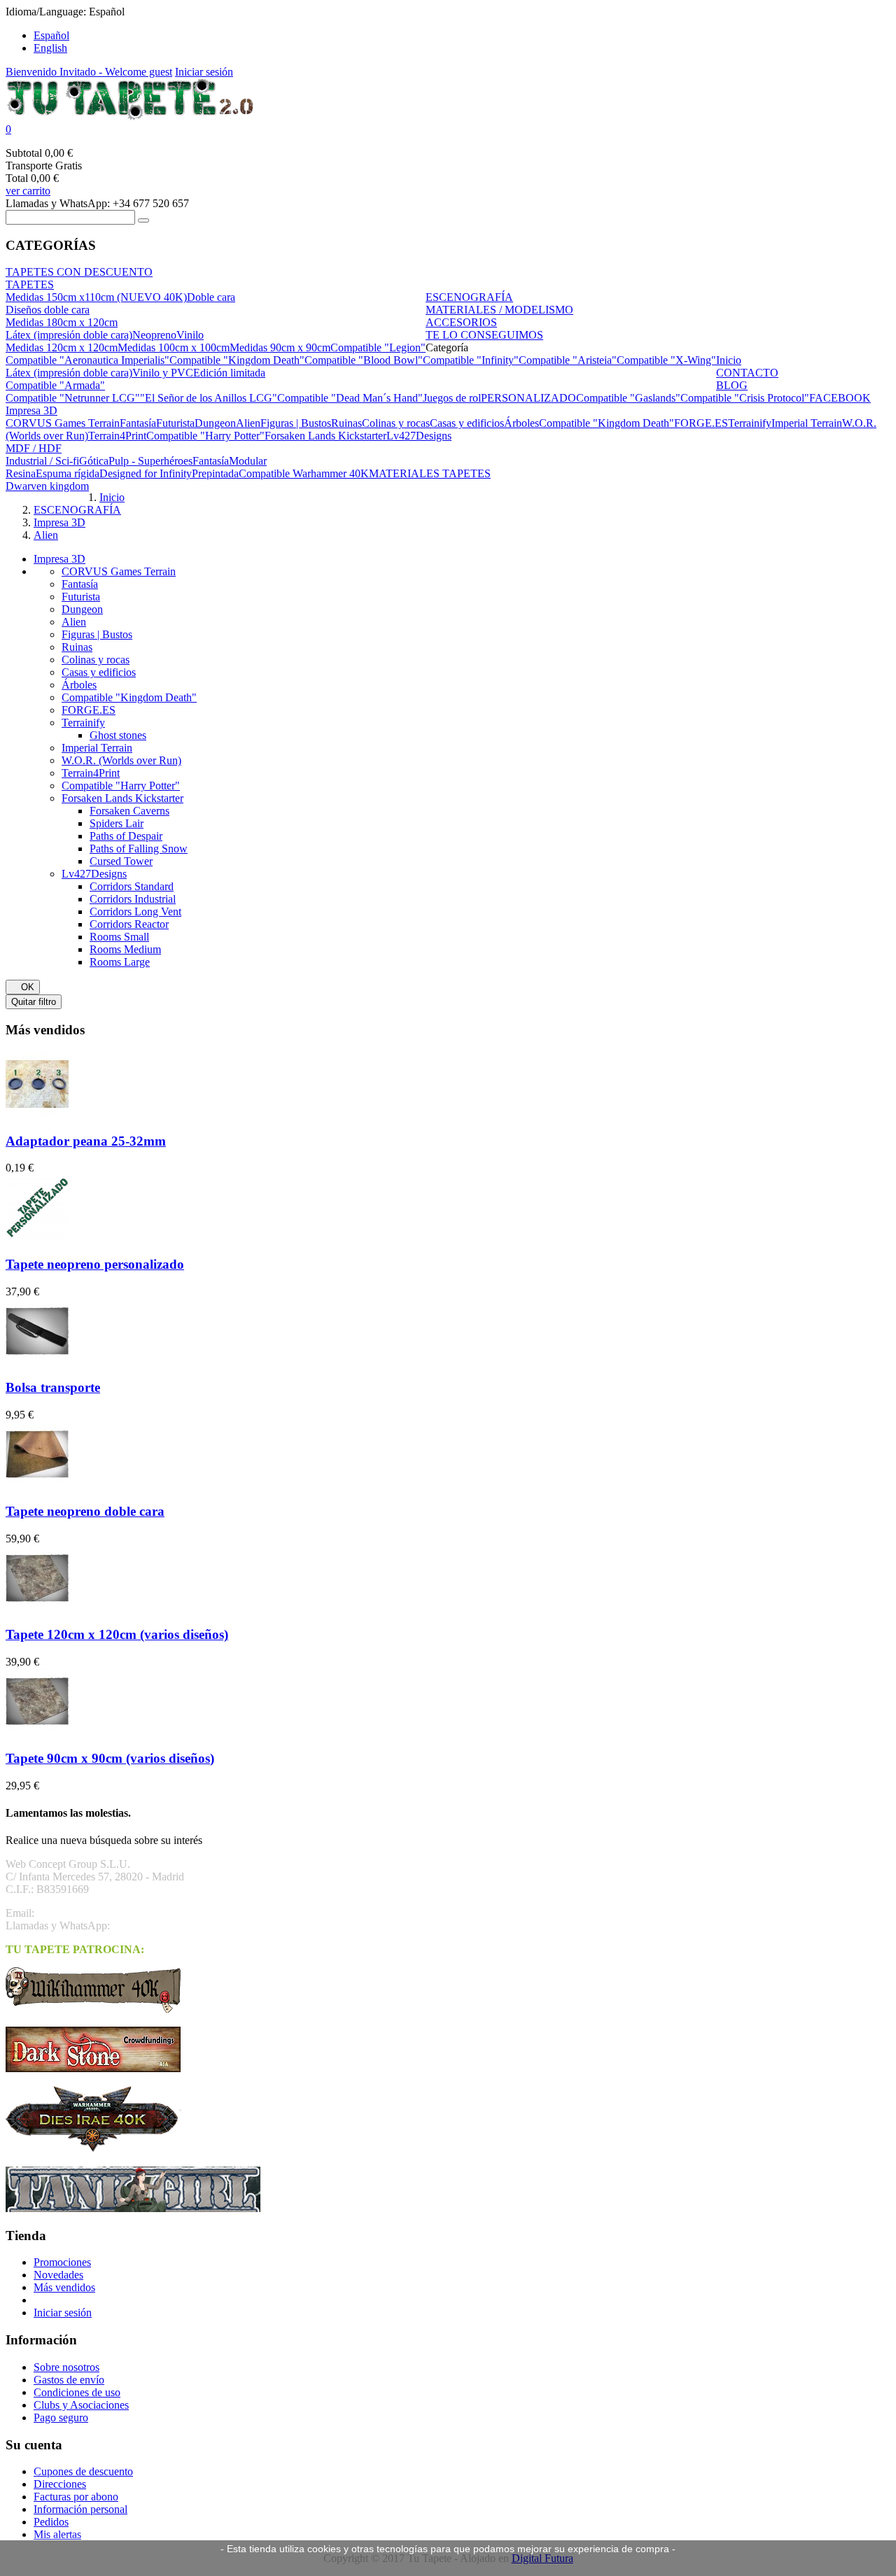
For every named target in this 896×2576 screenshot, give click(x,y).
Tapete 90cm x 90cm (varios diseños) (110, 1758)
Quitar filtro (34, 1002)
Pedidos (51, 2522)
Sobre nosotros (66, 2367)
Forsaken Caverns (129, 811)
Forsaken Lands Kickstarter (122, 798)
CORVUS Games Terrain (119, 571)
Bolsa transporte (53, 1387)
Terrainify (83, 723)
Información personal (80, 2509)
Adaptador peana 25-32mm (86, 1141)
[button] (448, 129)
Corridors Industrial (133, 899)
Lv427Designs (94, 874)
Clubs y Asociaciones (81, 2405)
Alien (74, 622)
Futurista (81, 597)
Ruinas (77, 647)
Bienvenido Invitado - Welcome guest (89, 72)
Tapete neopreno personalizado (95, 1264)
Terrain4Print (91, 773)
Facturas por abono (76, 2497)
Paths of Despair (126, 836)
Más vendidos (64, 2287)
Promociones (62, 2262)
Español (51, 35)
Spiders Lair (117, 823)
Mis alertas (57, 2534)
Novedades (58, 2275)
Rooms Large (120, 962)
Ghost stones (118, 735)
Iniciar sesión (204, 72)
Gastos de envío (69, 2380)
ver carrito (28, 191)
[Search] (143, 220)
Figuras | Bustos (97, 634)
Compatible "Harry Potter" (121, 786)
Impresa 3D (59, 559)
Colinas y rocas (96, 660)
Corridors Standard (132, 886)
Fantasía (80, 584)
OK (23, 987)
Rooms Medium (125, 949)
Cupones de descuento (83, 2471)
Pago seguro (61, 2417)
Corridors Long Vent (135, 912)
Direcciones (60, 2484)
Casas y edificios (99, 672)
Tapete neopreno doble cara (85, 1511)
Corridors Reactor (129, 924)
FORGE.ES (89, 710)
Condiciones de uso (77, 2392)
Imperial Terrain (97, 748)
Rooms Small (119, 937)
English (50, 48)
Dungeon (82, 609)
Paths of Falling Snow (139, 849)
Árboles (79, 685)
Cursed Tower (121, 861)
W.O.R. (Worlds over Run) (121, 760)
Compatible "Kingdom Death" (129, 697)
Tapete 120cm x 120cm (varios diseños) (117, 1634)
